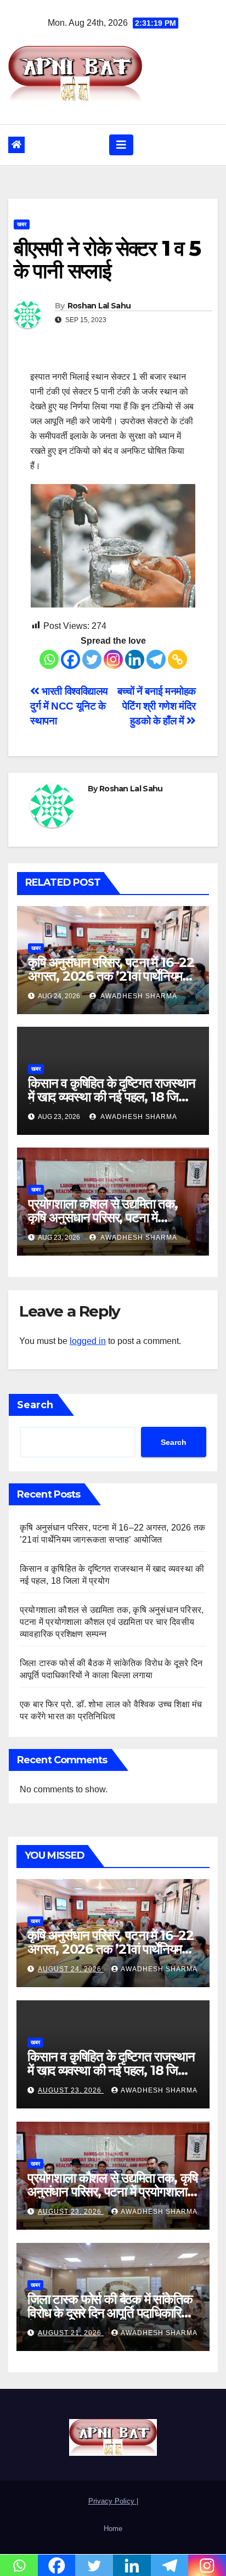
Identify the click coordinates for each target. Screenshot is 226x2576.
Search (35, 1405)
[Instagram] (113, 659)
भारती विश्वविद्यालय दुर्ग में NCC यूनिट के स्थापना (69, 706)
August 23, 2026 (71, 2090)
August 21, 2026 (71, 2333)
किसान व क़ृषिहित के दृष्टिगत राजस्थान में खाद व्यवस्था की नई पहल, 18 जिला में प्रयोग (111, 1097)
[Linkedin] (135, 659)
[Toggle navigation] (121, 145)
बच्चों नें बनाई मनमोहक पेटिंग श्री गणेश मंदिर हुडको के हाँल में (157, 706)
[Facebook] (70, 659)
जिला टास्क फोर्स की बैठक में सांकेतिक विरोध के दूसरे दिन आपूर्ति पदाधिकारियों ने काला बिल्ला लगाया (110, 2313)
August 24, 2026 (71, 1969)
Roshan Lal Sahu (99, 306)
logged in (88, 1341)
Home (113, 2529)
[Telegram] (156, 659)
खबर (22, 224)
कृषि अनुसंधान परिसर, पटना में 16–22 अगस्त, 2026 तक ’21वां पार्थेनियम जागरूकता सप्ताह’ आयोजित (111, 976)
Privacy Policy (112, 2501)
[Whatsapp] (49, 659)
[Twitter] (92, 659)
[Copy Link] (177, 659)
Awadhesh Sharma (138, 996)
